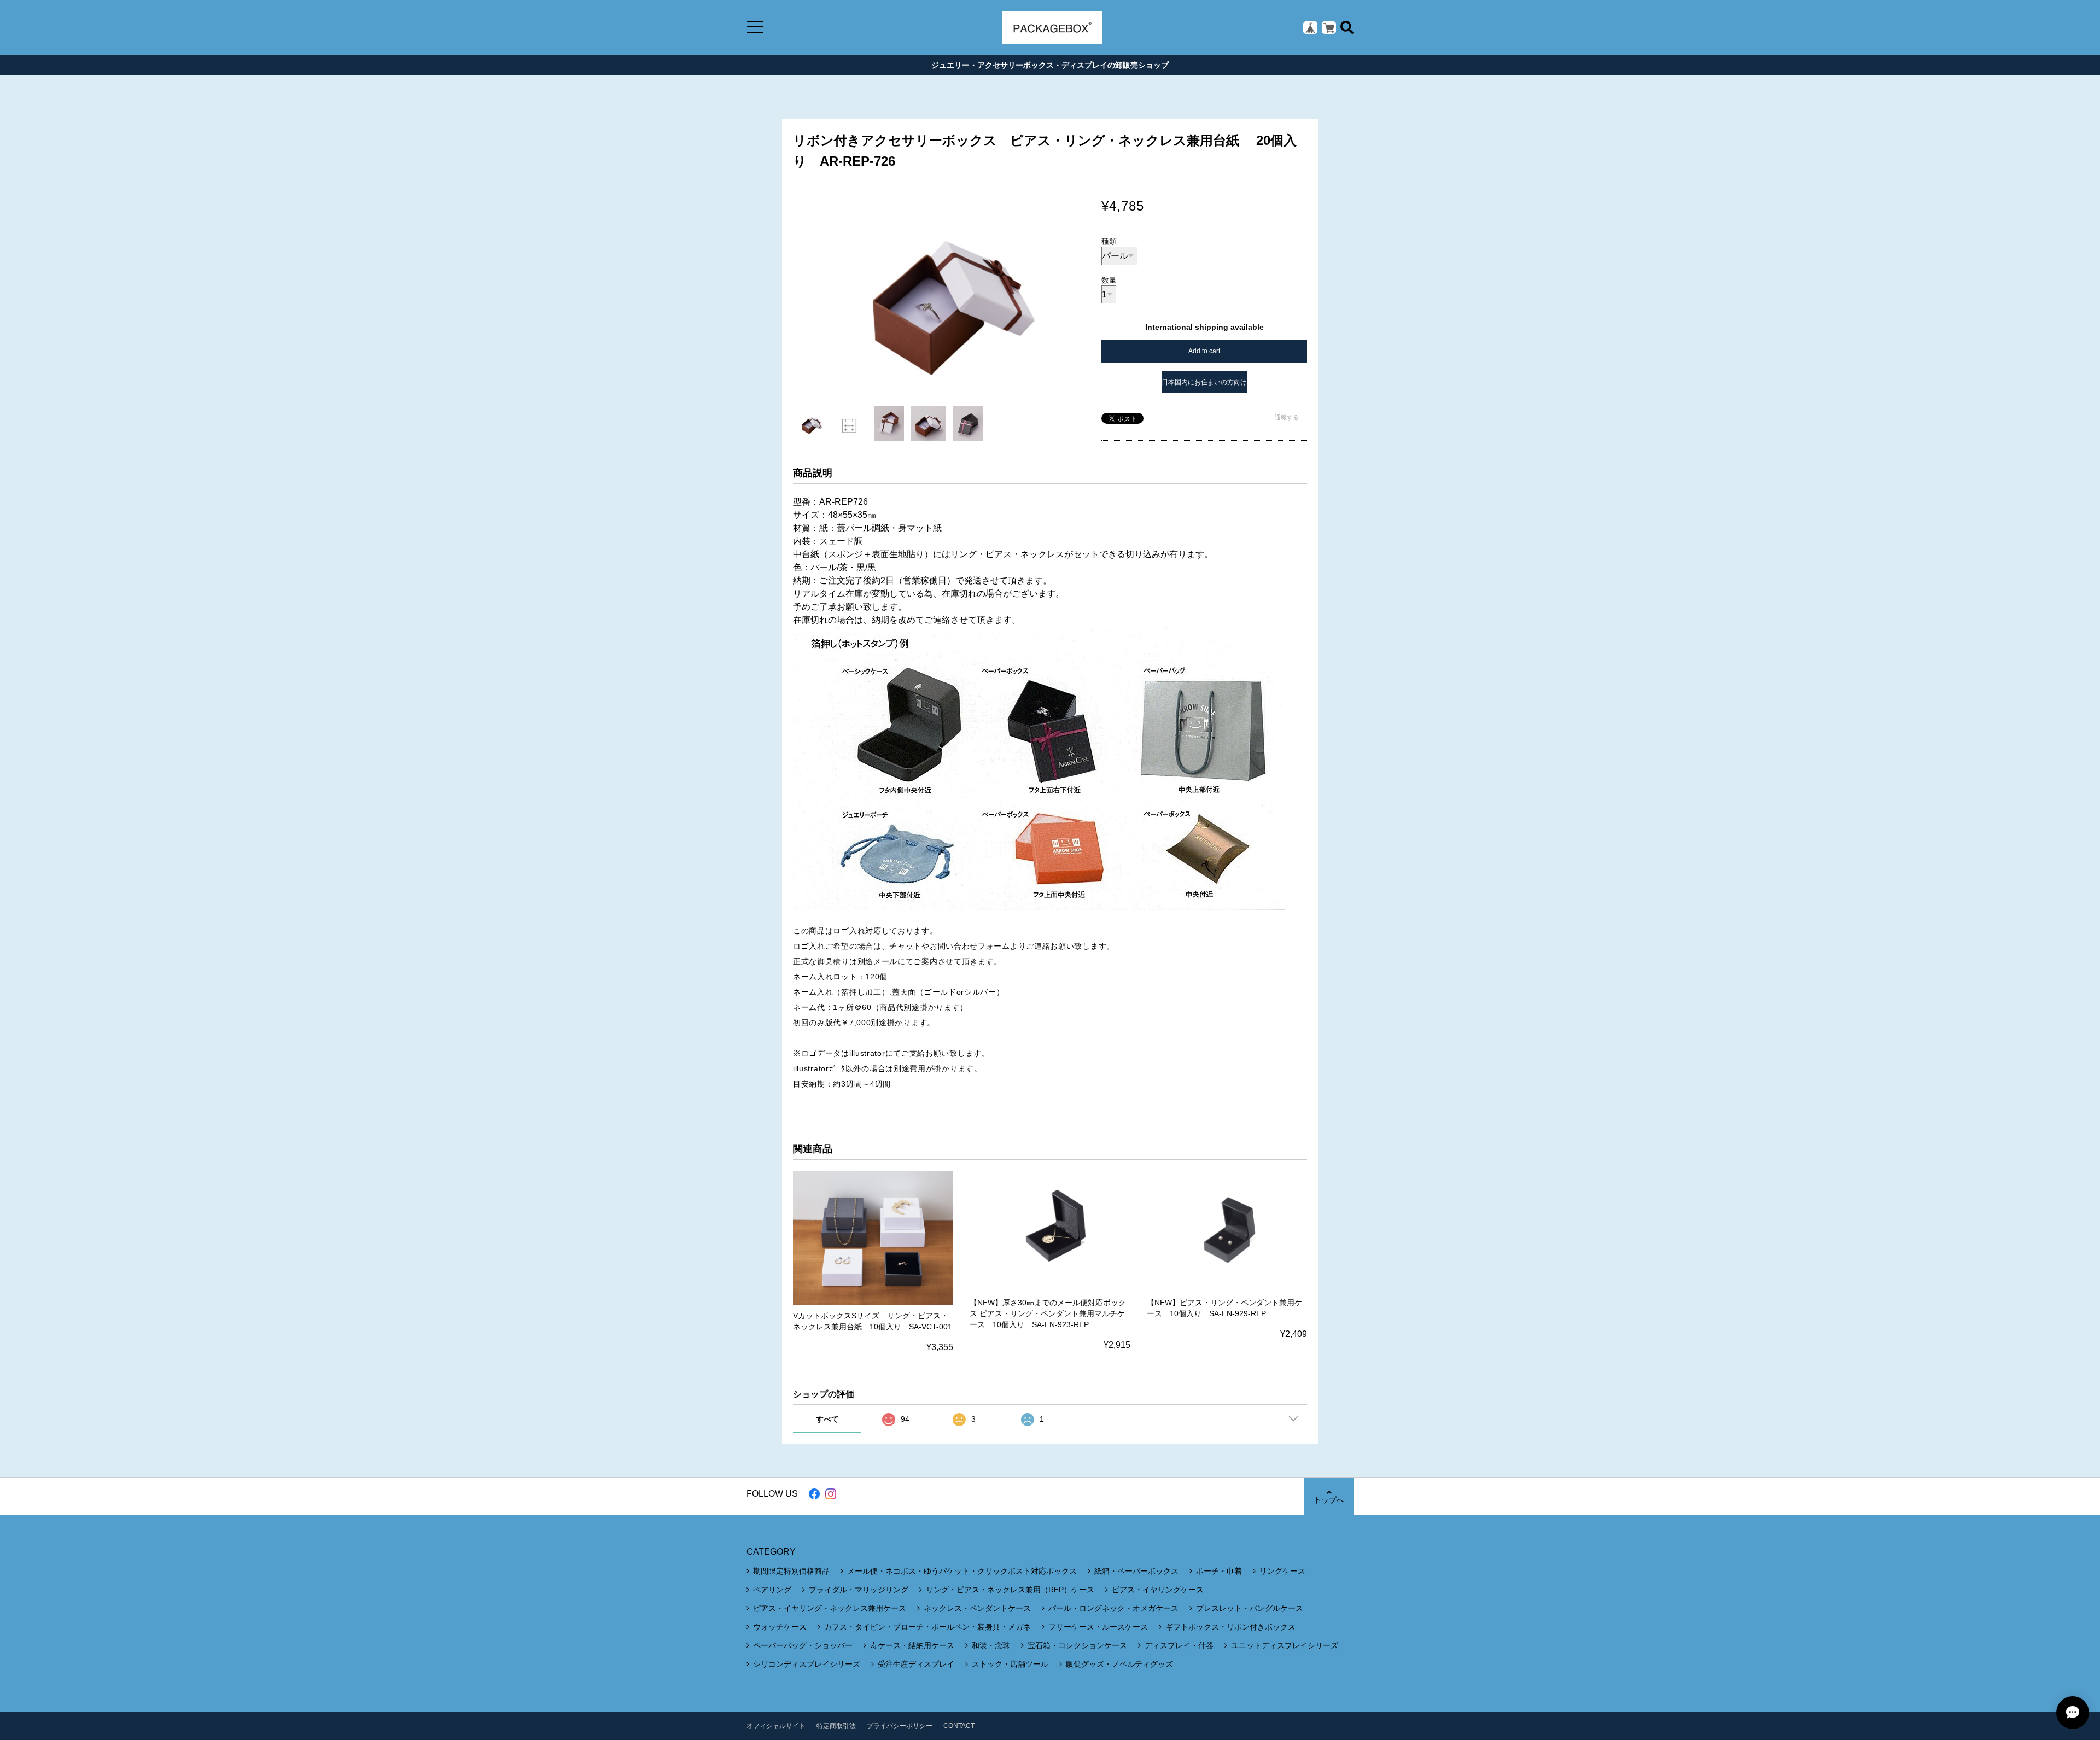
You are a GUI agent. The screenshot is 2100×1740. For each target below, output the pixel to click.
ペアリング (772, 1590)
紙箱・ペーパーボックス (1136, 1571)
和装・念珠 (991, 1645)
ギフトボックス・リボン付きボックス (1230, 1627)
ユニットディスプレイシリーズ (1285, 1645)
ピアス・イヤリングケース (1158, 1590)
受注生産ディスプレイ (916, 1664)
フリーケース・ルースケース (1098, 1627)
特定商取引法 (836, 1726)
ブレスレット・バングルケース (1250, 1608)
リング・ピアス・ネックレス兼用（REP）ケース (1010, 1590)
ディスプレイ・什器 (1179, 1645)
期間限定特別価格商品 (791, 1571)
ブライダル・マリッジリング (859, 1590)
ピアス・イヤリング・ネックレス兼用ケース (830, 1608)
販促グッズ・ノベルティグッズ (1119, 1664)
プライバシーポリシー (900, 1726)
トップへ (1329, 1500)
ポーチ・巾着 (1219, 1571)
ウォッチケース (780, 1627)
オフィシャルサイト (776, 1726)
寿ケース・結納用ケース (912, 1645)
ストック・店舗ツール (1010, 1664)
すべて (827, 1419)
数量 (1109, 280)
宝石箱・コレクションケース (1077, 1645)
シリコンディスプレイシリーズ (807, 1664)
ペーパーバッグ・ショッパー (803, 1645)
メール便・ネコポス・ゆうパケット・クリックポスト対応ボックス (962, 1571)
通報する (1287, 417)
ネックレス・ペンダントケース (977, 1608)
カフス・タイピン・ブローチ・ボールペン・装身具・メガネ (927, 1627)
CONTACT (959, 1726)
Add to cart (1204, 351)
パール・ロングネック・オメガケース (1113, 1608)
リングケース (1282, 1571)
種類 (1109, 241)
